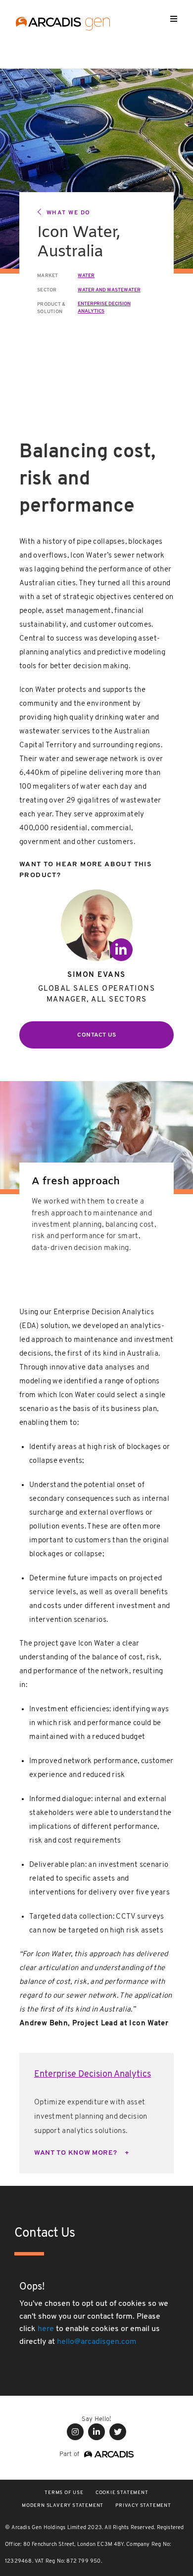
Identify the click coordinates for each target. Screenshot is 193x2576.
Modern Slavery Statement (63, 2506)
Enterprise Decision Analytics (93, 2075)
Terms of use (64, 2493)
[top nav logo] (63, 25)
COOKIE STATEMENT (122, 2493)
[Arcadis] (106, 2454)
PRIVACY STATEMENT (143, 2506)
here (46, 2329)
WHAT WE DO (69, 213)
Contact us (96, 1035)
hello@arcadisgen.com (97, 2342)
